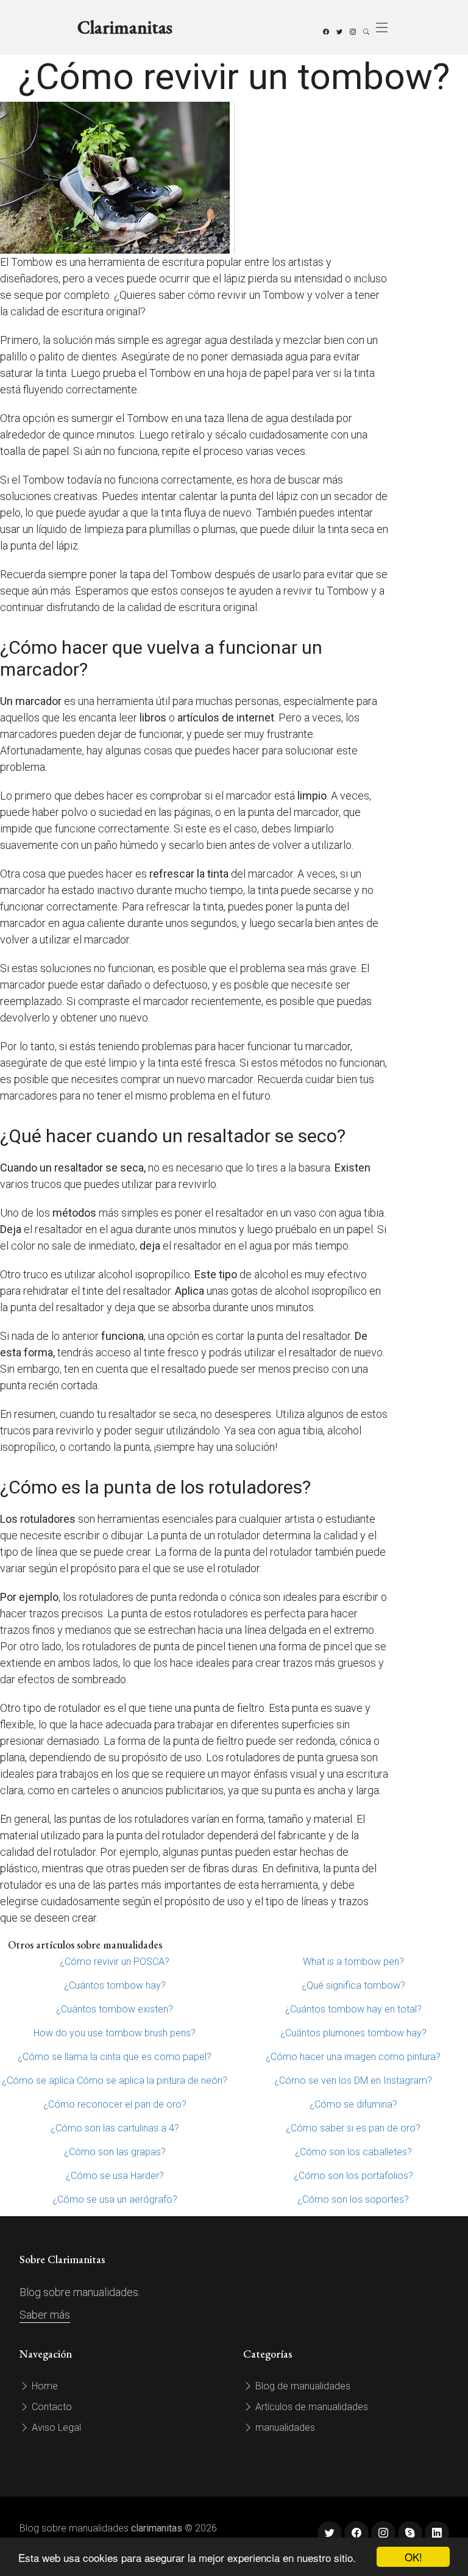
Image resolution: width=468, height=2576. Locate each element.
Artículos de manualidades (310, 2407)
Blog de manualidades (302, 2386)
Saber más (45, 2315)
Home (44, 2386)
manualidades (284, 2428)
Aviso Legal (55, 2428)
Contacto (51, 2407)
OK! (413, 2557)
